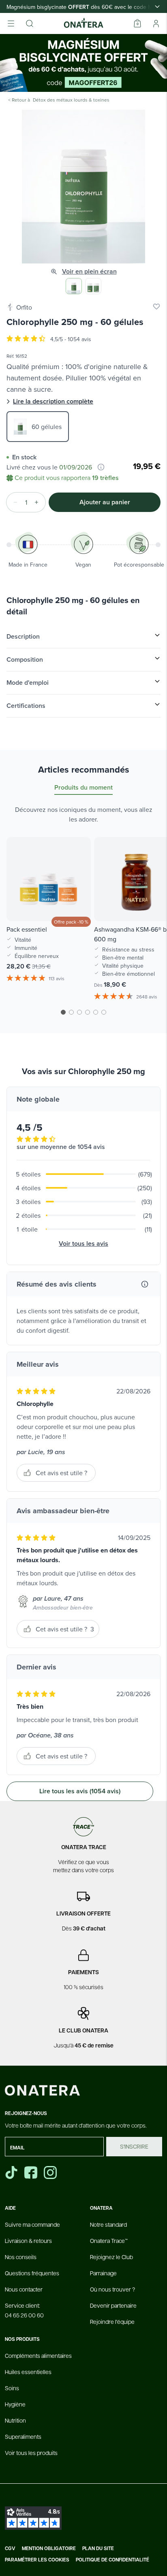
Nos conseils (21, 2257)
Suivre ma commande (32, 2224)
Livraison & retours (28, 2240)
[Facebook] (32, 2173)
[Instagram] (51, 2173)
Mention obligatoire (49, 2548)
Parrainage (103, 2273)
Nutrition (15, 2420)
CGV (10, 2548)
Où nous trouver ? (112, 2289)
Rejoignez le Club (111, 2257)
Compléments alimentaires (38, 2355)
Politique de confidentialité (112, 2560)
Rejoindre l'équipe (112, 2321)
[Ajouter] (39, 502)
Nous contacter (24, 2289)
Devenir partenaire (113, 2305)
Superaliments (23, 2436)
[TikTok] (11, 2173)
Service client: (24, 2310)
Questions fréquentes (32, 2273)
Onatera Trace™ (109, 2240)
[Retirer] (13, 502)
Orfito (24, 307)
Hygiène (15, 2404)
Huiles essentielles (28, 2372)
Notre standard (108, 2224)
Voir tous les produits (31, 2453)
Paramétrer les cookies (37, 2560)
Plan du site (98, 2548)
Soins (12, 2388)
